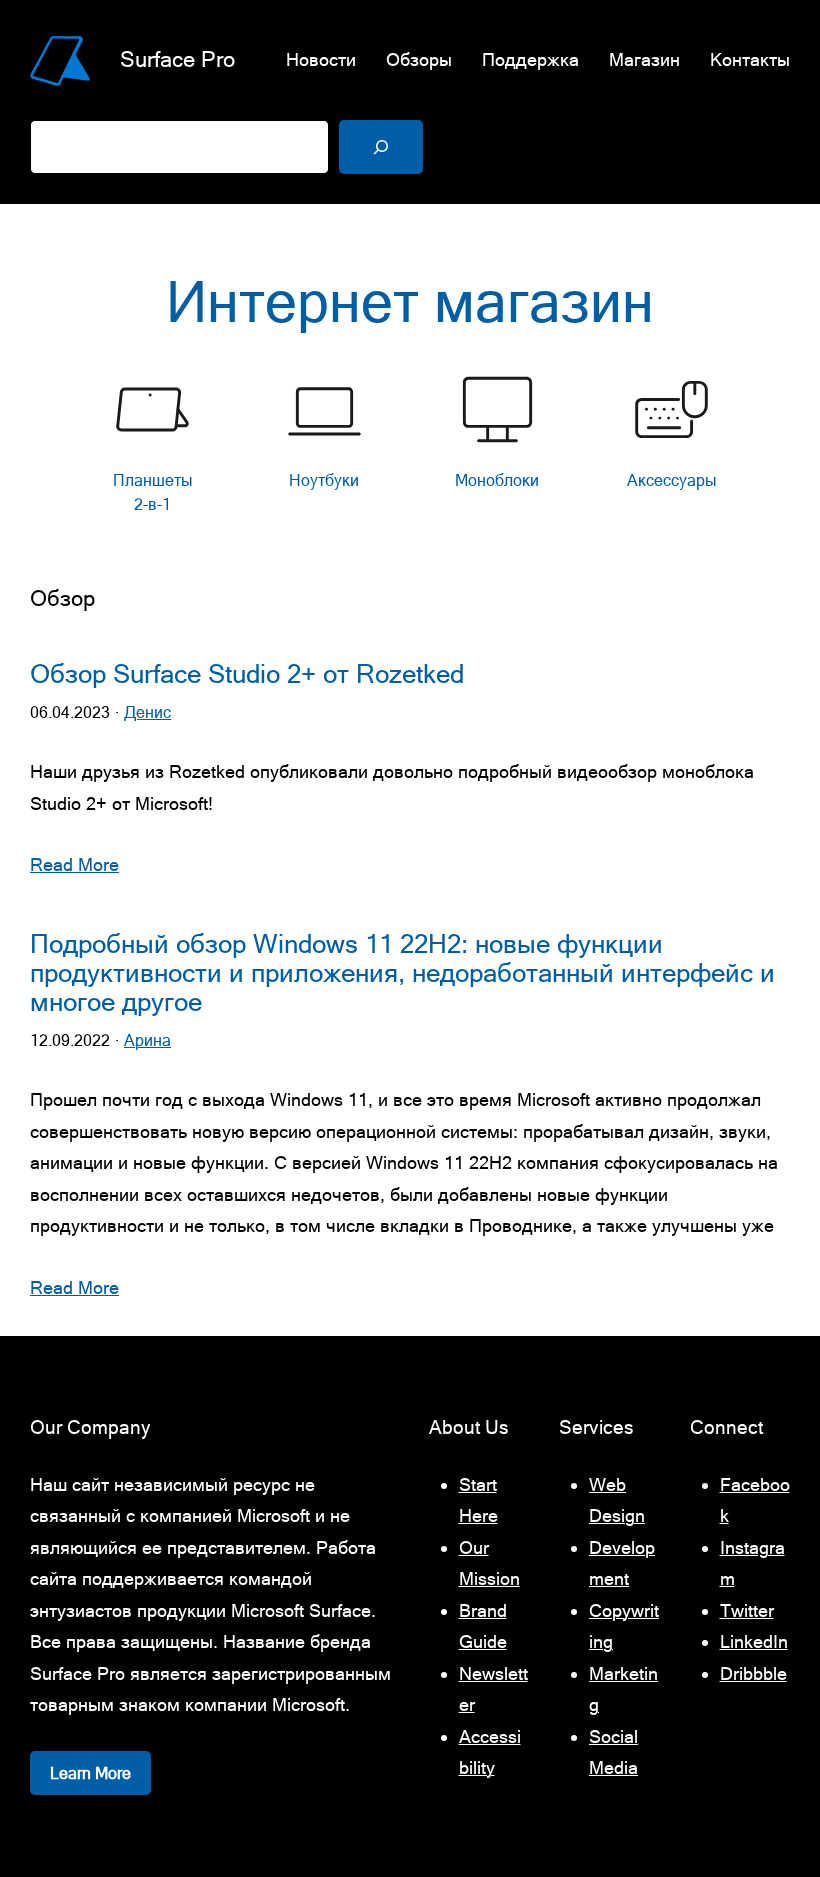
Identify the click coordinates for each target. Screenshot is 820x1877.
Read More (74, 864)
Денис (147, 712)
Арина (147, 1040)
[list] (410, 448)
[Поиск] (381, 147)
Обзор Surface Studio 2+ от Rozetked (247, 674)
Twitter (747, 1610)
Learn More (90, 1773)
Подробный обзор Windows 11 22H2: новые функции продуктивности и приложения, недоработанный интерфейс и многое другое (402, 973)
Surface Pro (177, 59)
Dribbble (753, 1673)
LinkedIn (754, 1641)
